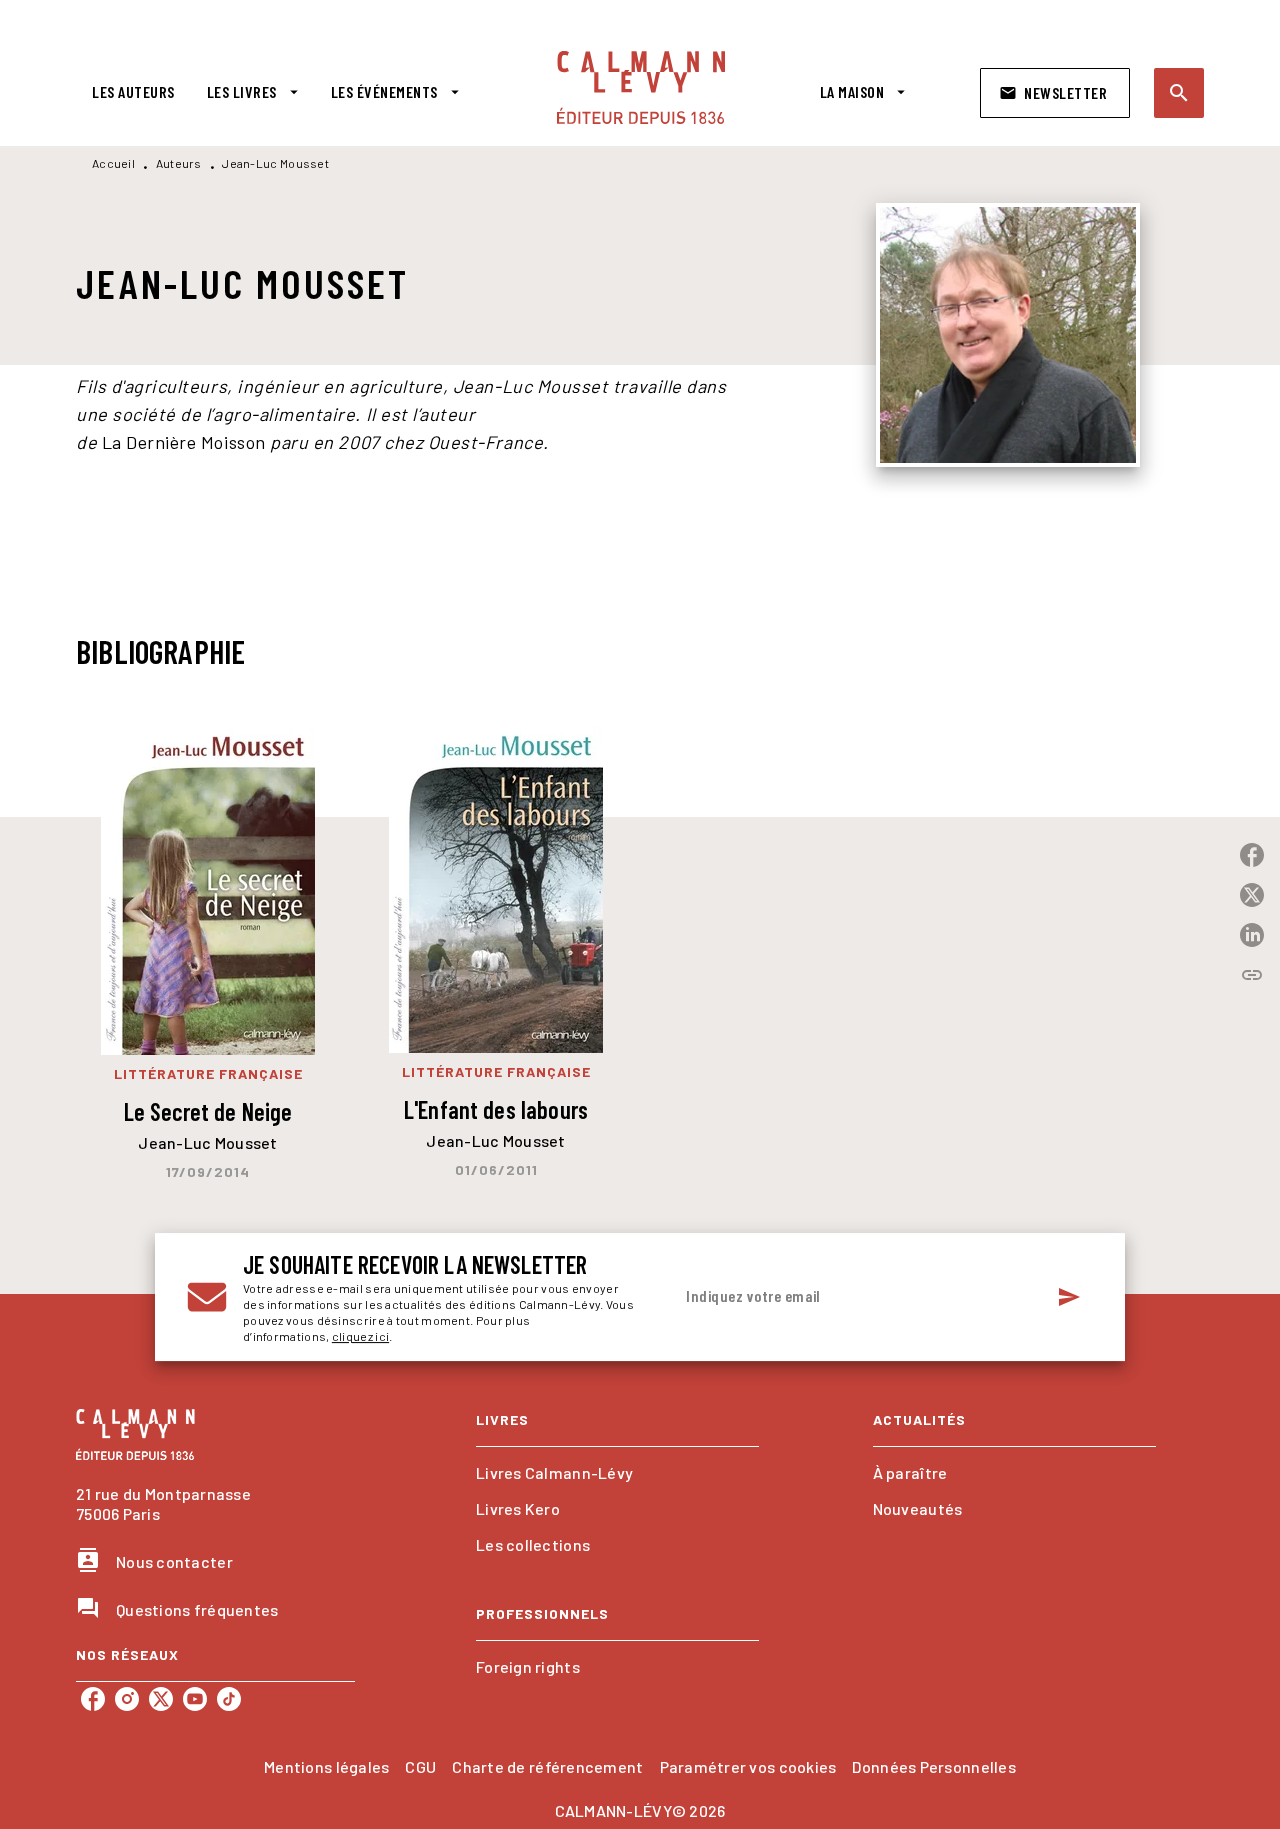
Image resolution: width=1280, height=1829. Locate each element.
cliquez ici (360, 1336)
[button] (1055, 93)
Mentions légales (326, 1766)
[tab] (133, 92)
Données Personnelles (933, 1766)
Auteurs (179, 163)
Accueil (113, 163)
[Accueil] (641, 87)
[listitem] (93, 1699)
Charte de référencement (547, 1766)
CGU (420, 1766)
